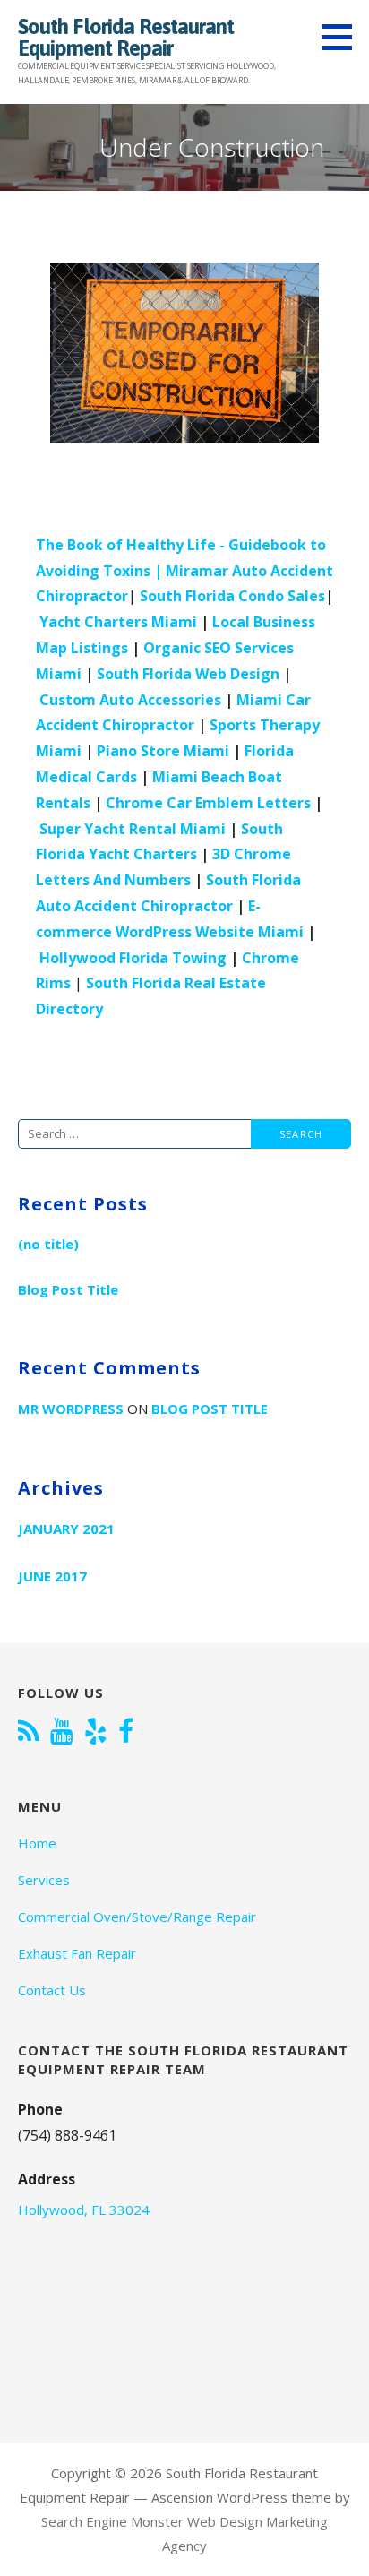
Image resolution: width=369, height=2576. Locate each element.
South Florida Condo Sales (232, 596)
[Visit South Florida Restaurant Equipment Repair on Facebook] (126, 1733)
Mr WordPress (71, 1409)
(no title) (48, 1244)
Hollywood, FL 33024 (84, 2210)
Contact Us (52, 1990)
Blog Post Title (68, 1289)
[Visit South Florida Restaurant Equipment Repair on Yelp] (96, 1733)
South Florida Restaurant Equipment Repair (126, 37)
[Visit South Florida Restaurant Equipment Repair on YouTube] (62, 1733)
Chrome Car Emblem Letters (208, 803)
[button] (343, 37)
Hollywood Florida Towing (133, 958)
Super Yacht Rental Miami (133, 829)
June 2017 (52, 1576)
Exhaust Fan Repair (77, 1953)
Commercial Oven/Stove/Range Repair (137, 1917)
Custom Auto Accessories (130, 700)
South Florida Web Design (188, 674)
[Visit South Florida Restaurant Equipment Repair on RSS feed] (29, 1733)
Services (44, 1880)
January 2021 (66, 1529)
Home (37, 1843)
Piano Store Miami (163, 751)
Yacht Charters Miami (118, 622)
